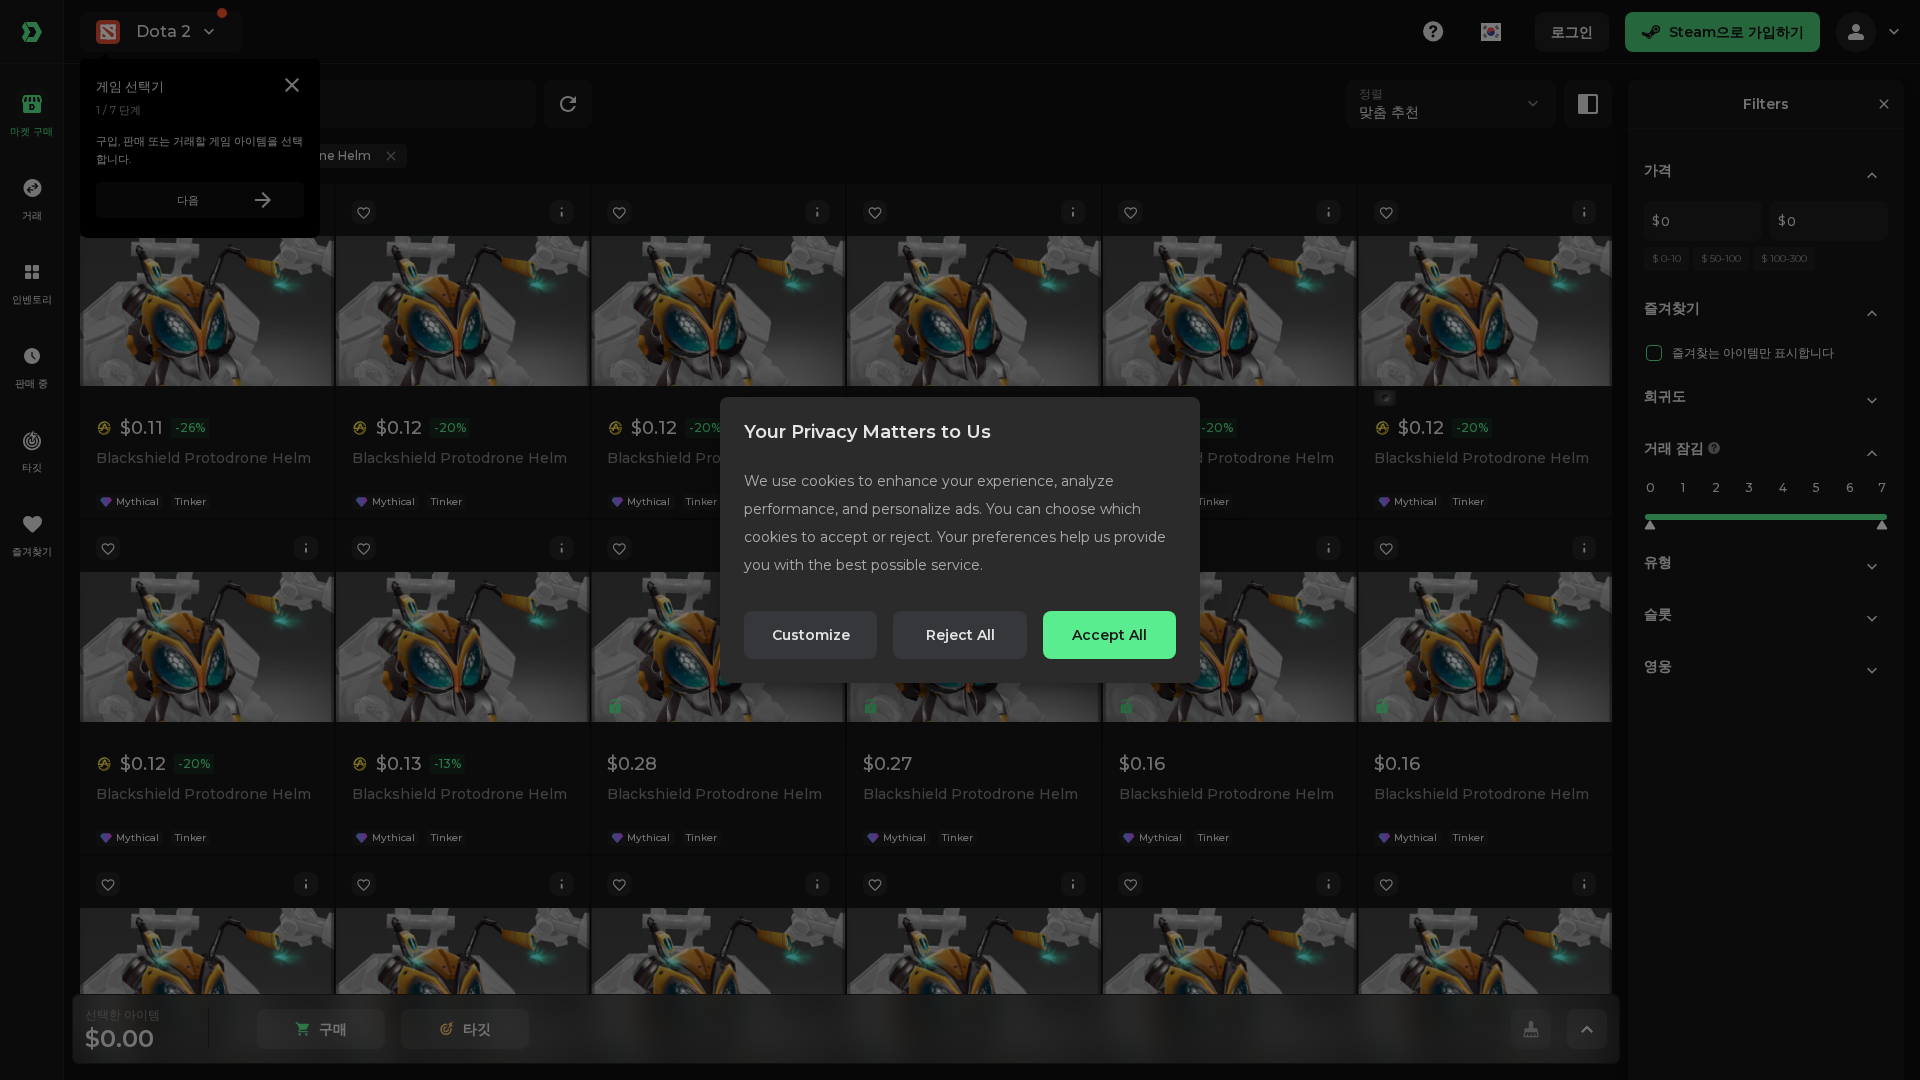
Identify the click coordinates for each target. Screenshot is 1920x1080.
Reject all (960, 635)
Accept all (1109, 635)
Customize (811, 635)
